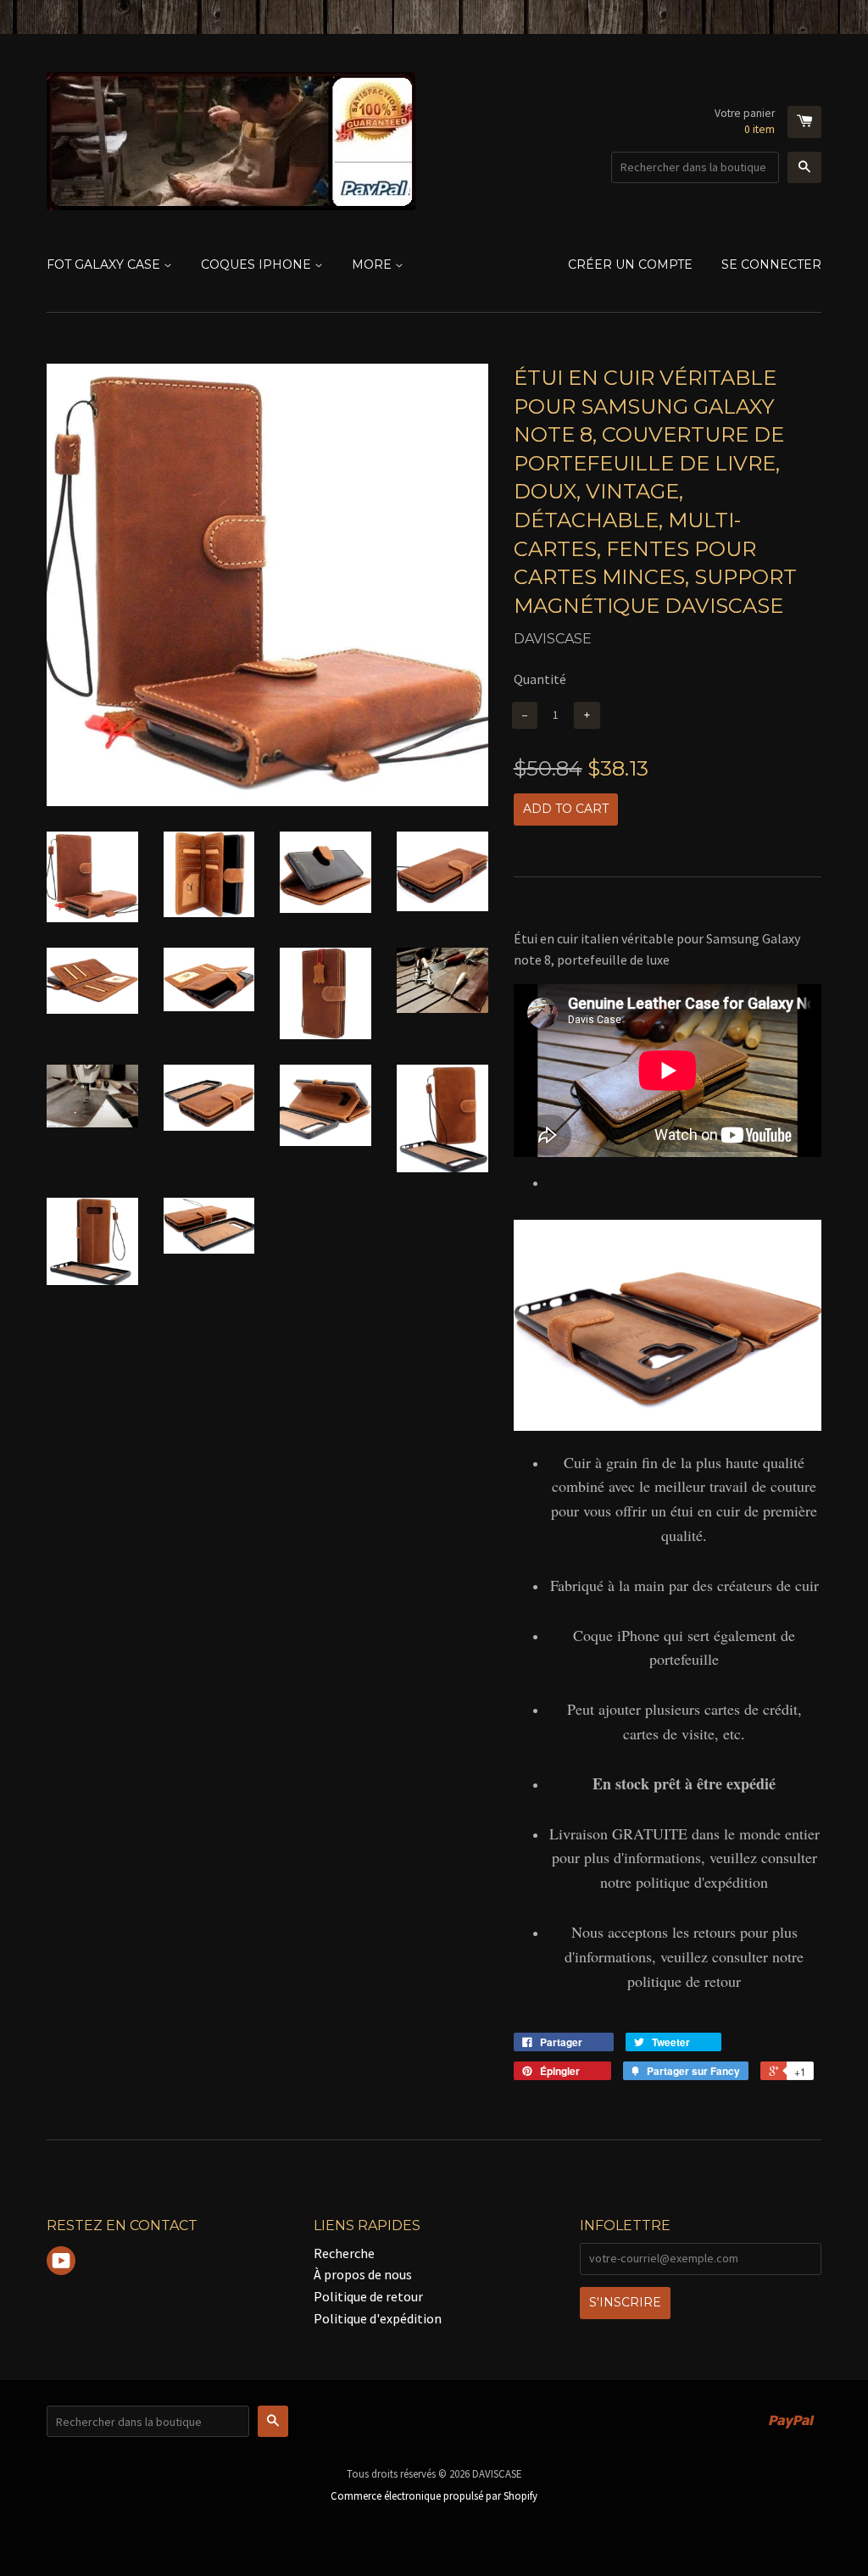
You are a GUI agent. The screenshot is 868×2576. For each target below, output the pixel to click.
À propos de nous (363, 2274)
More (373, 264)
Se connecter (771, 264)
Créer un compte (630, 264)
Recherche (344, 2253)
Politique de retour (368, 2296)
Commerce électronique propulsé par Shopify (434, 2495)
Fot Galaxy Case (105, 264)
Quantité (540, 679)
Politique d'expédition (378, 2318)
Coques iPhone (258, 264)
